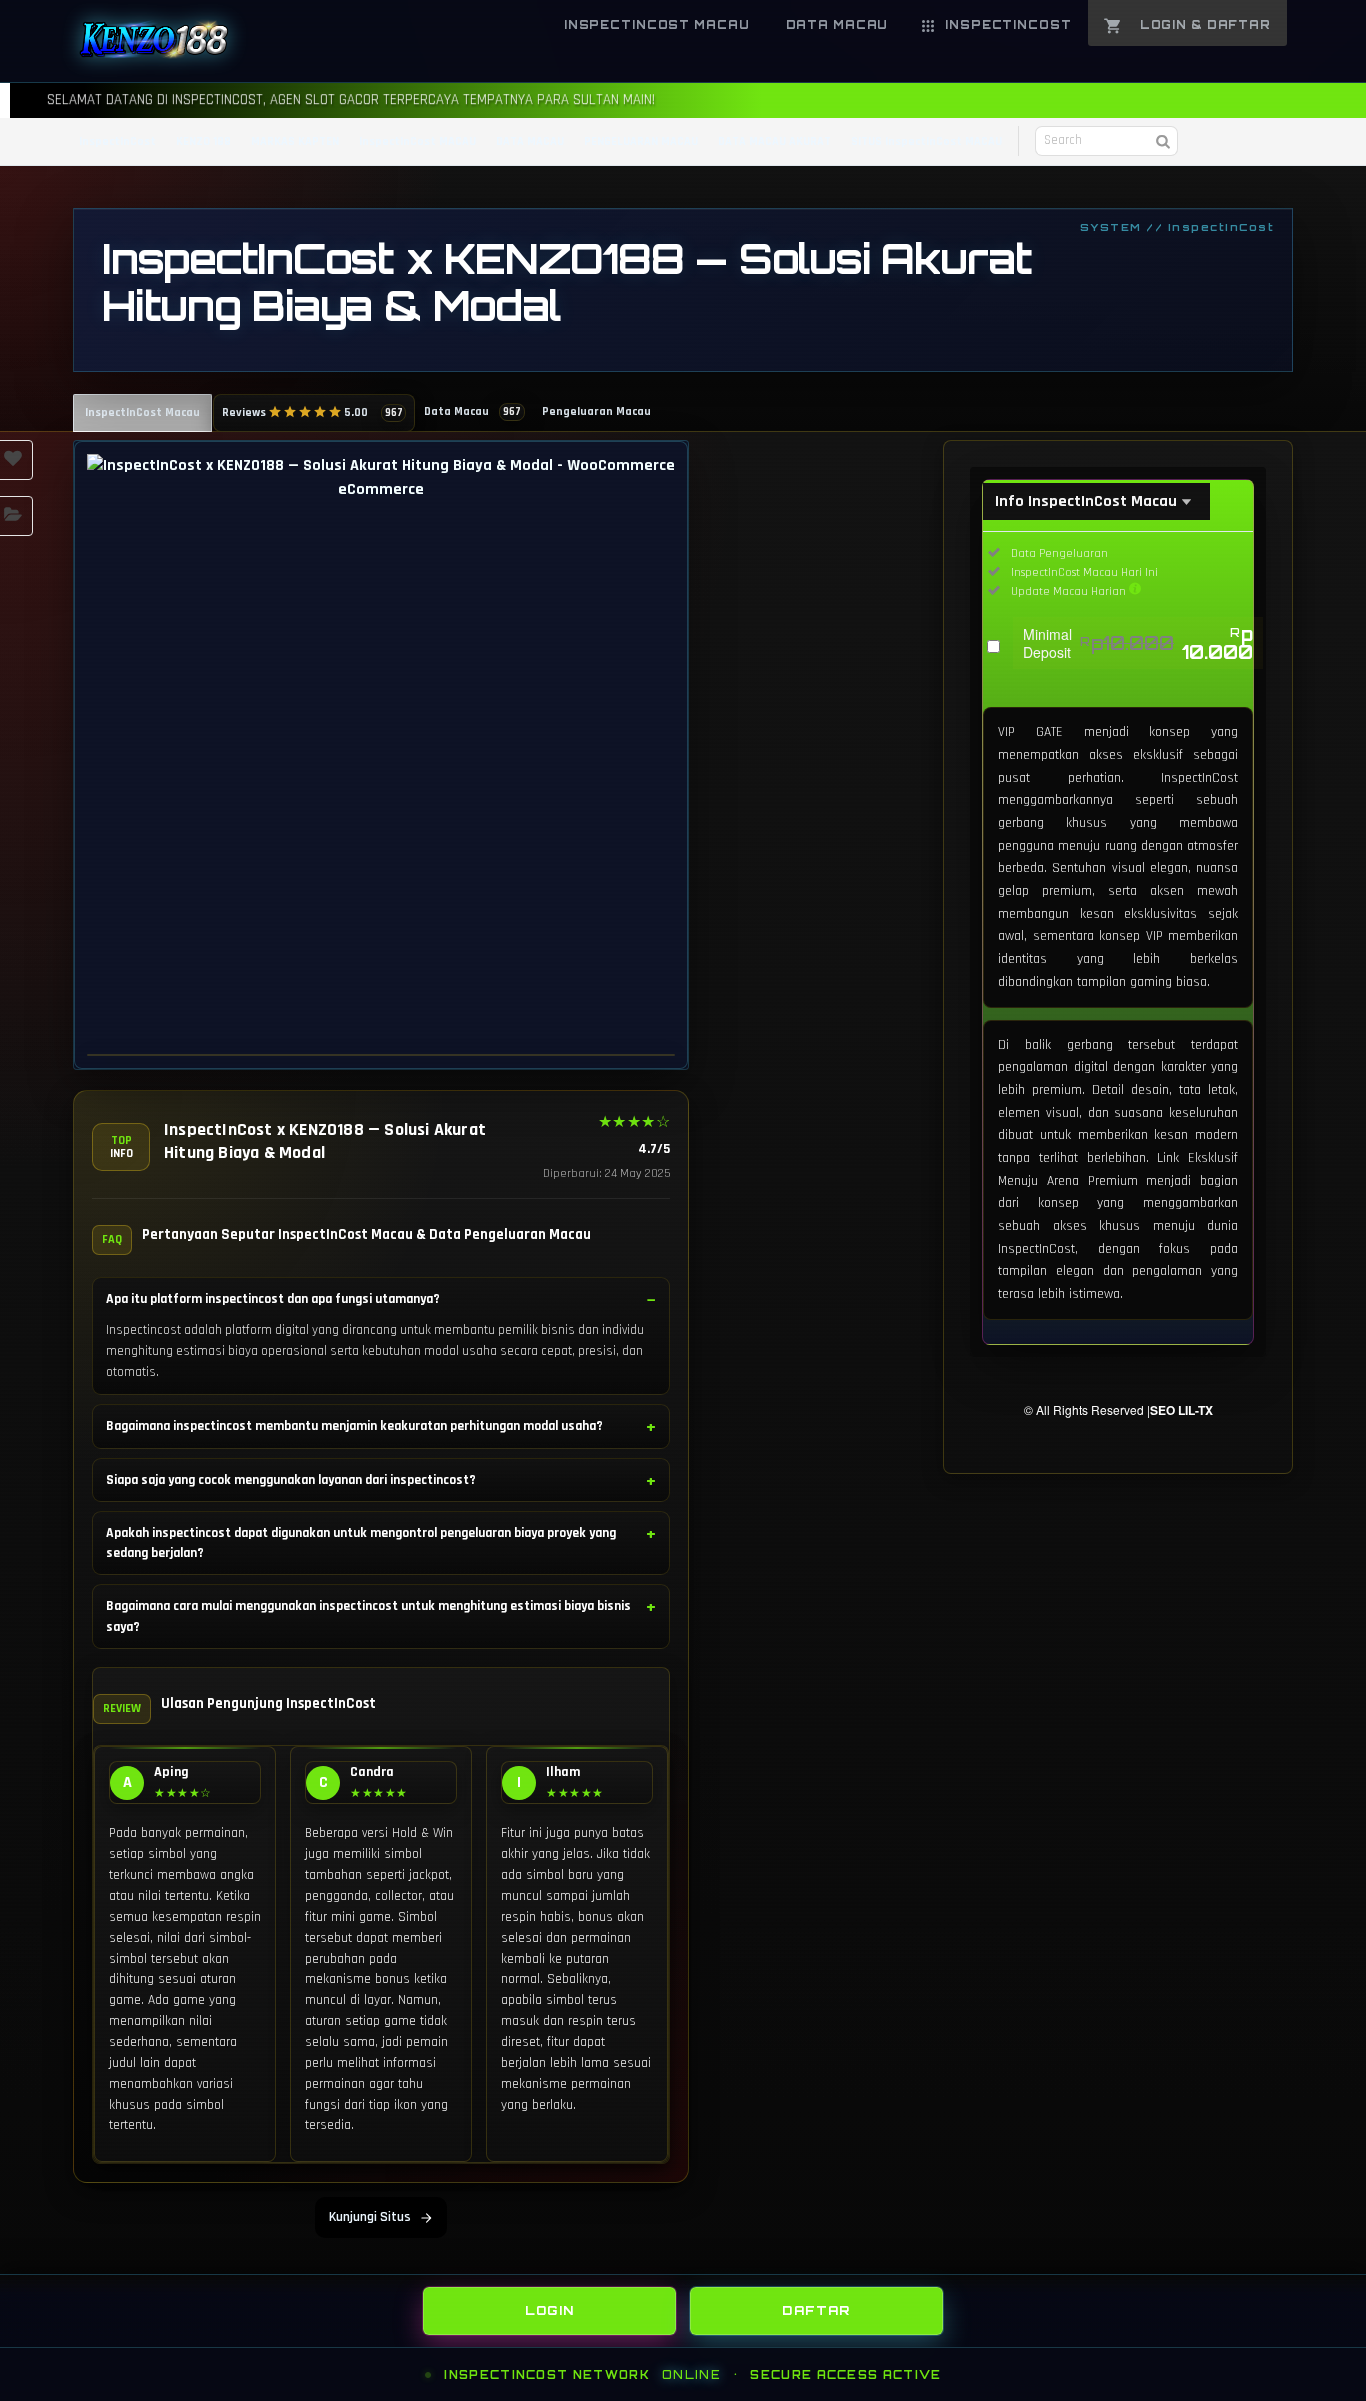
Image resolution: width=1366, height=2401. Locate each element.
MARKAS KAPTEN (295, 141)
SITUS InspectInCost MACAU (926, 141)
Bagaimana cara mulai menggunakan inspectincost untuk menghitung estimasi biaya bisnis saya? (368, 1616)
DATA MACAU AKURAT (774, 141)
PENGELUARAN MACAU (641, 141)
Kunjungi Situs (370, 2217)
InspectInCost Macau (142, 412)
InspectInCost (117, 141)
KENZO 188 (203, 141)
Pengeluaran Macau (596, 411)
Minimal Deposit (1138, 643)
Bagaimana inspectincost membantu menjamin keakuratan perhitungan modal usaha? (354, 1426)
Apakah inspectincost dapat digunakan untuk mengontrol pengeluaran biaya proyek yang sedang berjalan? (361, 1543)
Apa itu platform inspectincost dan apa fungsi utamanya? (273, 1299)
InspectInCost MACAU (417, 141)
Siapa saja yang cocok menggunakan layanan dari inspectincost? (291, 1480)
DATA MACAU (530, 141)
